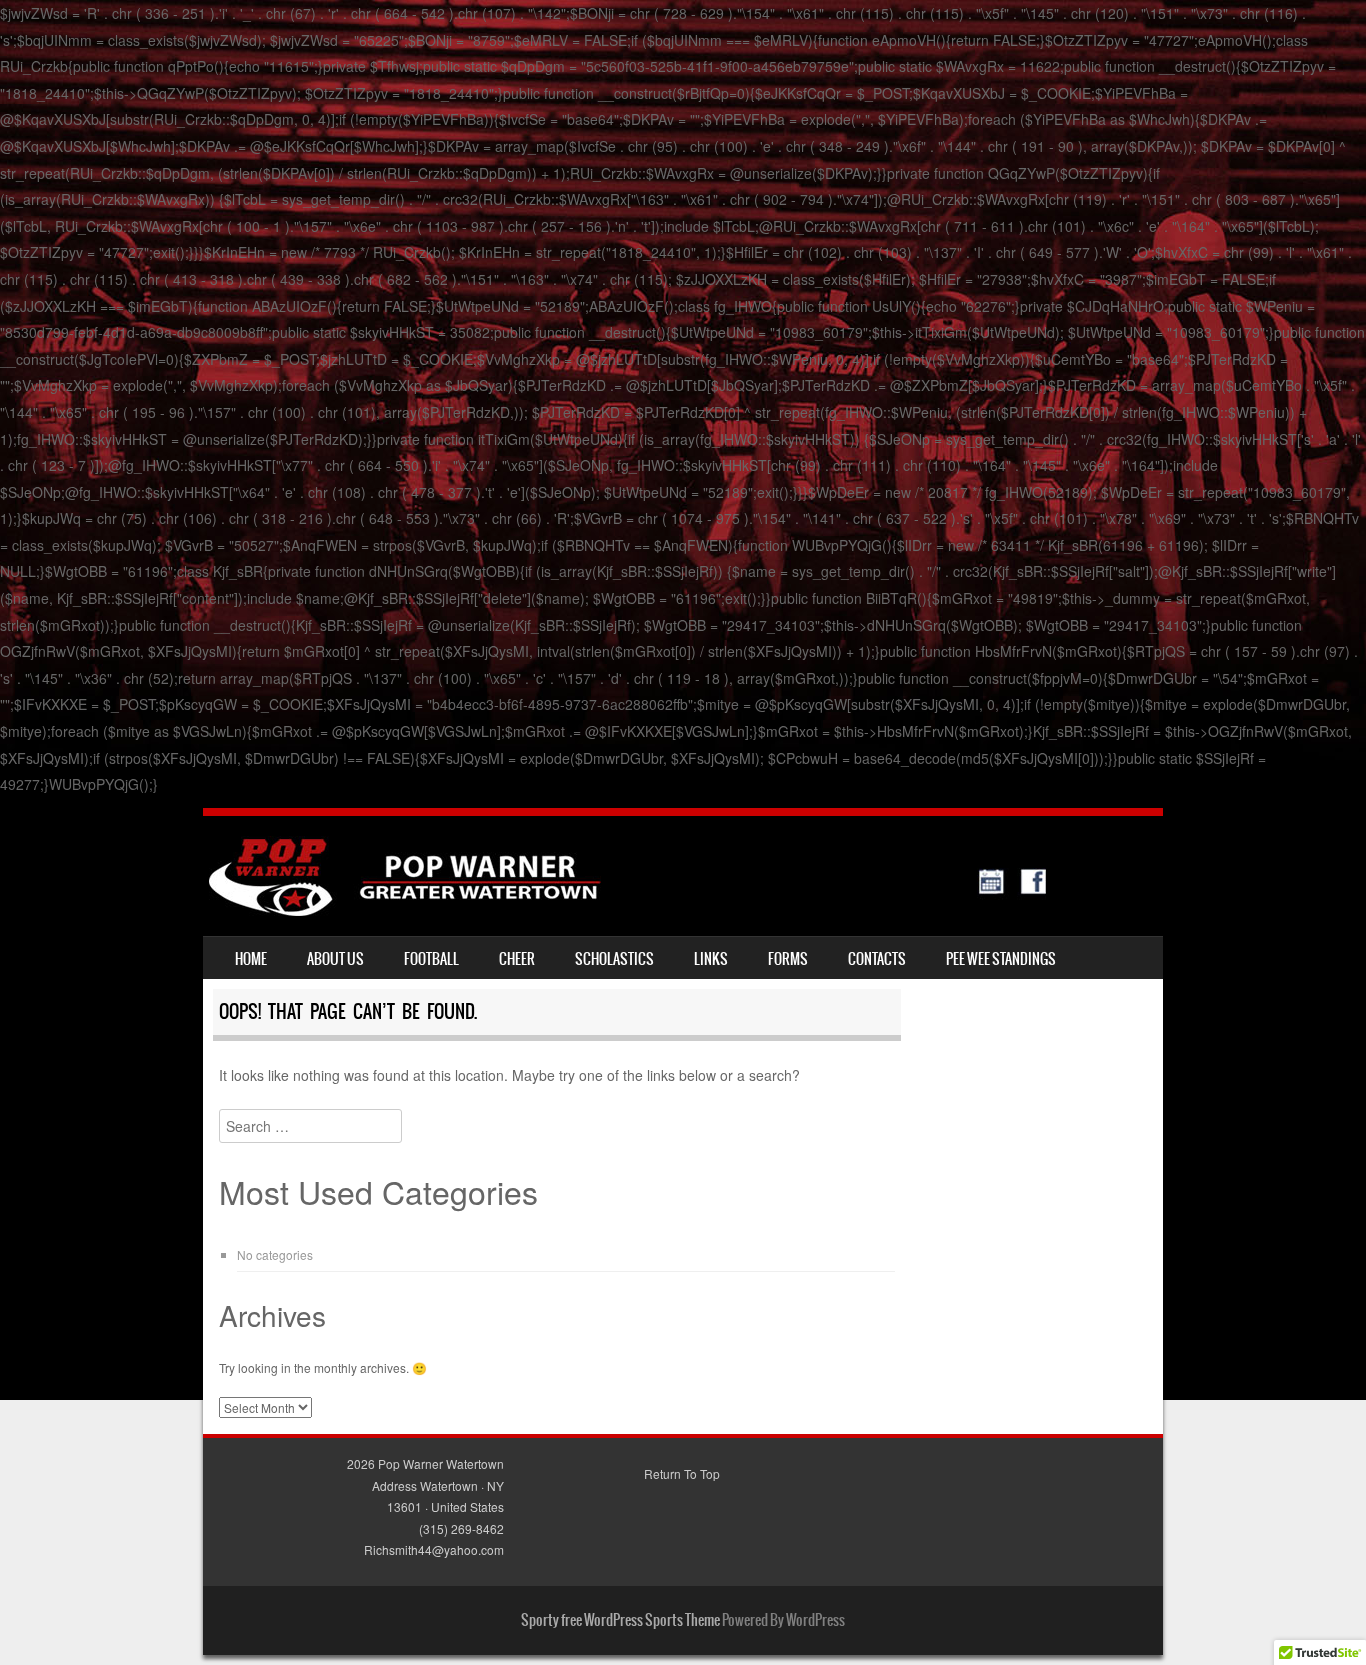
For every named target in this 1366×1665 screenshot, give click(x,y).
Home (251, 959)
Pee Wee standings (1001, 959)
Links (711, 959)
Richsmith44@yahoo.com (434, 1549)
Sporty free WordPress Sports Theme (620, 1620)
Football (431, 959)
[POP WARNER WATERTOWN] (627, 910)
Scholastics (614, 959)
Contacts (877, 959)
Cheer (517, 959)
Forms (788, 959)
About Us (335, 959)
